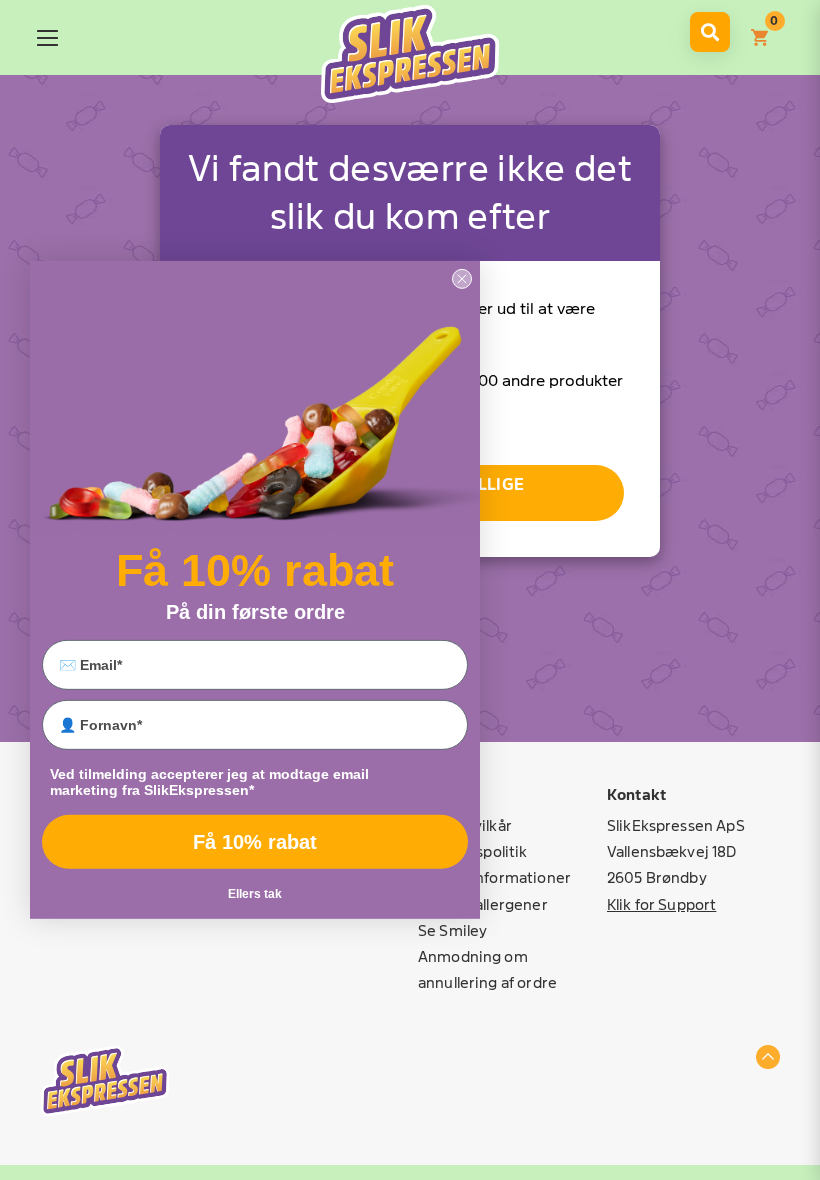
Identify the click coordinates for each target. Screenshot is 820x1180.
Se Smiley (452, 930)
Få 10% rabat (255, 842)
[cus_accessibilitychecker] (410, 54)
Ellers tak (255, 894)
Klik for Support (661, 904)
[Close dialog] (462, 279)
